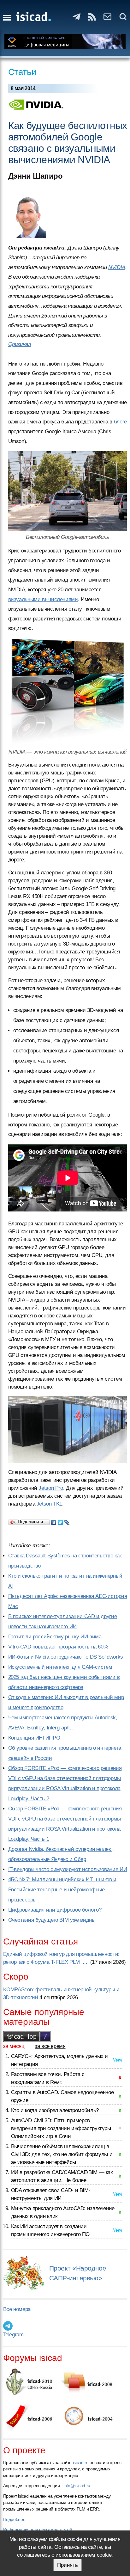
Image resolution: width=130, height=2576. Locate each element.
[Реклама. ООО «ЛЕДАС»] (65, 42)
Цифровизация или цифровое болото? (55, 1910)
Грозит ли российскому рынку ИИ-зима (55, 1637)
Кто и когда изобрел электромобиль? (55, 2110)
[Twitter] (60, 1521)
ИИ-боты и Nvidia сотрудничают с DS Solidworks (66, 1657)
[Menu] (7, 18)
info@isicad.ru (77, 2486)
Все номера (17, 2309)
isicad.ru (81, 2462)
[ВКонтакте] (54, 1521)
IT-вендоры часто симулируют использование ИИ (68, 1869)
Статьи (22, 72)
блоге (120, 422)
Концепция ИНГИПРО (34, 1738)
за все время (50, 2046)
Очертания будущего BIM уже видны (52, 1920)
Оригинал (20, 344)
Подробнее (14, 2519)
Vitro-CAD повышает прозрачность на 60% (58, 1647)
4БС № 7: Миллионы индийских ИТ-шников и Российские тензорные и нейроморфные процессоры (62, 1890)
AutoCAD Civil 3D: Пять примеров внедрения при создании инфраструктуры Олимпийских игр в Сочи (61, 2128)
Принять (68, 2565)
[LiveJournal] (67, 1521)
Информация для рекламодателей (38, 2530)
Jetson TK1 (49, 1504)
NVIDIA (117, 267)
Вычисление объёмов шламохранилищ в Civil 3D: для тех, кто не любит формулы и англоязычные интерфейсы (62, 2154)
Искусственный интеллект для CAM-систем (60, 1667)
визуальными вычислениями (43, 599)
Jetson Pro (51, 1488)
